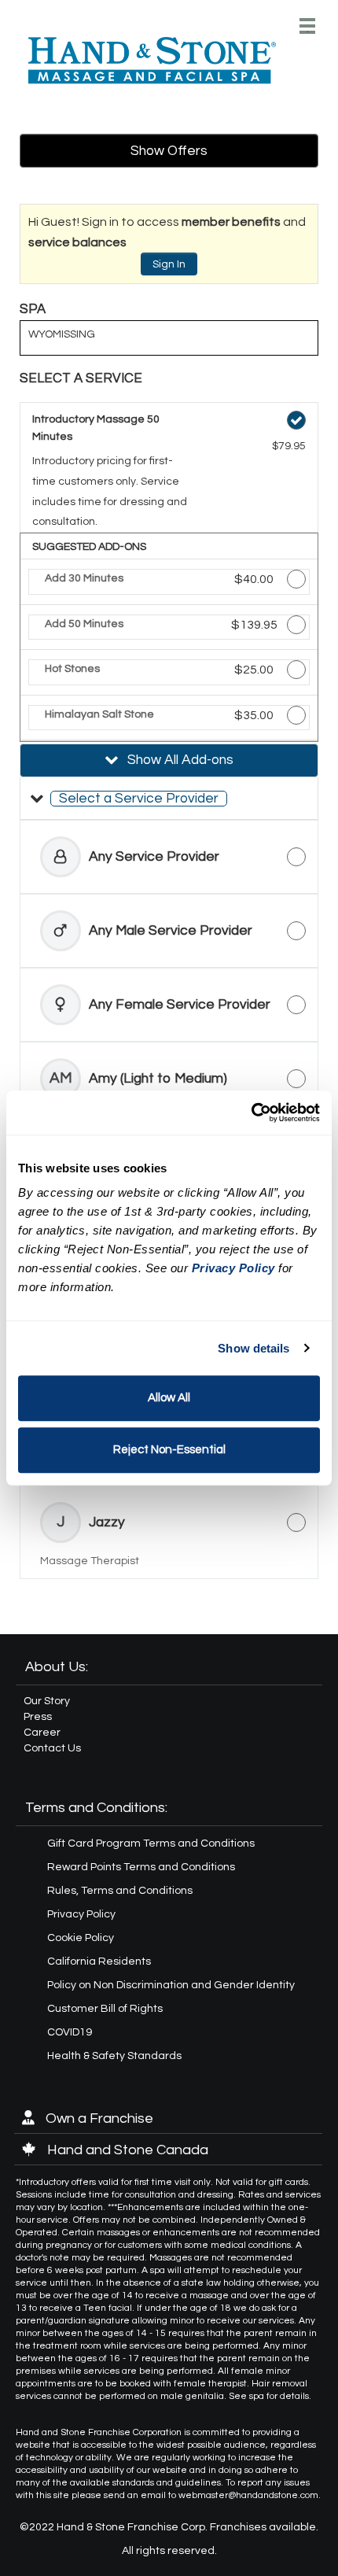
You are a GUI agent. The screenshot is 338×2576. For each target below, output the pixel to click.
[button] (169, 799)
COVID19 (70, 2032)
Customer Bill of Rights (105, 2009)
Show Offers (169, 151)
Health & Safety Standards (114, 2056)
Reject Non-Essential (169, 1450)
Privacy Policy (81, 1914)
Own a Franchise (98, 2118)
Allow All (169, 1398)
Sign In (169, 264)
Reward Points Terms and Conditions (141, 1867)
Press (38, 1717)
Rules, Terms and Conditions (120, 1891)
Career (42, 1733)
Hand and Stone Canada (126, 2150)
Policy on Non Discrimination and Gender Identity (171, 1985)
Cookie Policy (81, 1938)
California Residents (99, 1962)
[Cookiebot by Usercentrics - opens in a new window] (251, 1113)
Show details (253, 1348)
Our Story (47, 1701)
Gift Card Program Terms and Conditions (151, 1843)
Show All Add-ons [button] (179, 760)
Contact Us (52, 1748)
